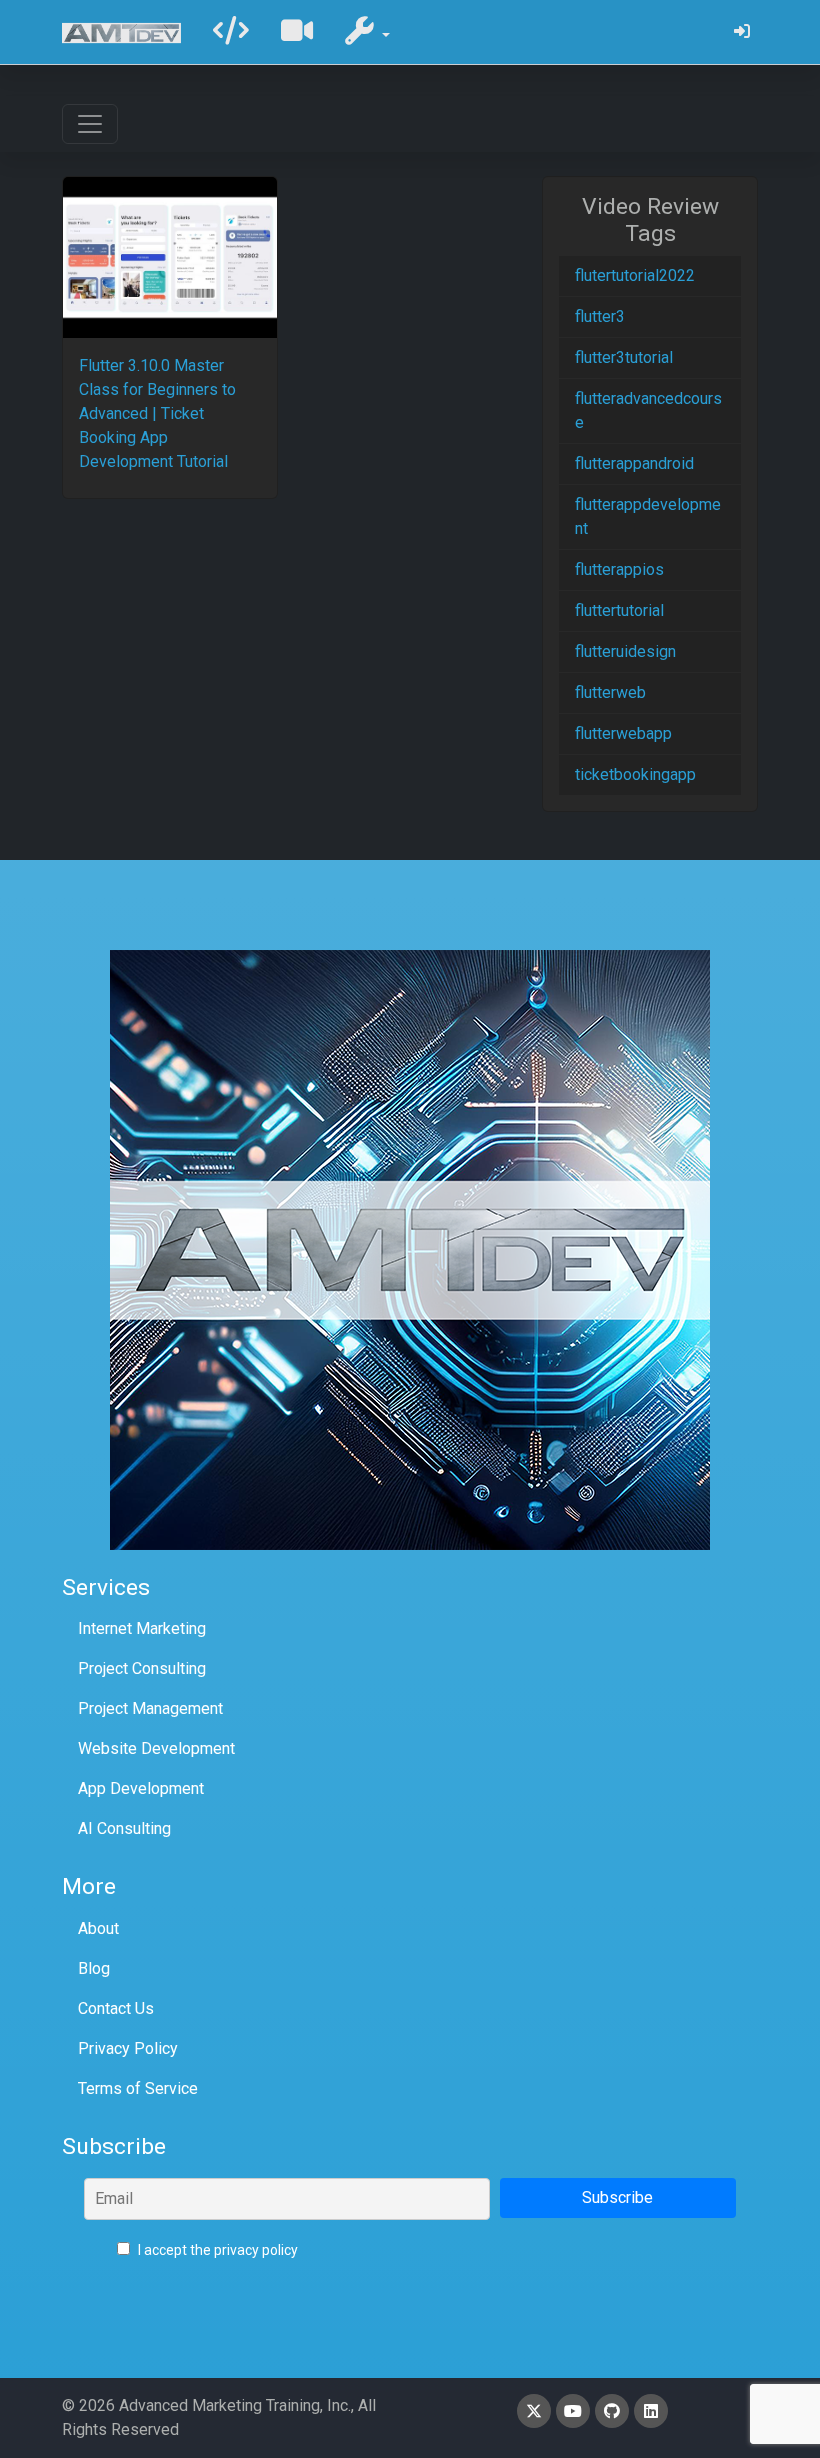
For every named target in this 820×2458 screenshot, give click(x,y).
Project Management (150, 1708)
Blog (94, 1968)
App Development (141, 1788)
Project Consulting (142, 1668)
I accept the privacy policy (216, 2250)
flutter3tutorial (624, 357)
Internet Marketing (142, 1628)
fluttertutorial (619, 610)
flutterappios (619, 569)
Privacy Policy (128, 2048)
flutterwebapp (623, 733)
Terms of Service (138, 2088)
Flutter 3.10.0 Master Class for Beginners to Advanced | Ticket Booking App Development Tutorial (157, 413)
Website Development (156, 1748)
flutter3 (600, 316)
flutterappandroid (634, 463)
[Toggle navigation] (90, 124)
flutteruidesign (625, 651)
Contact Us (116, 2008)
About (98, 1928)
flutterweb (610, 692)
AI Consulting (124, 1828)
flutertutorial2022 (635, 275)
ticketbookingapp (635, 774)
